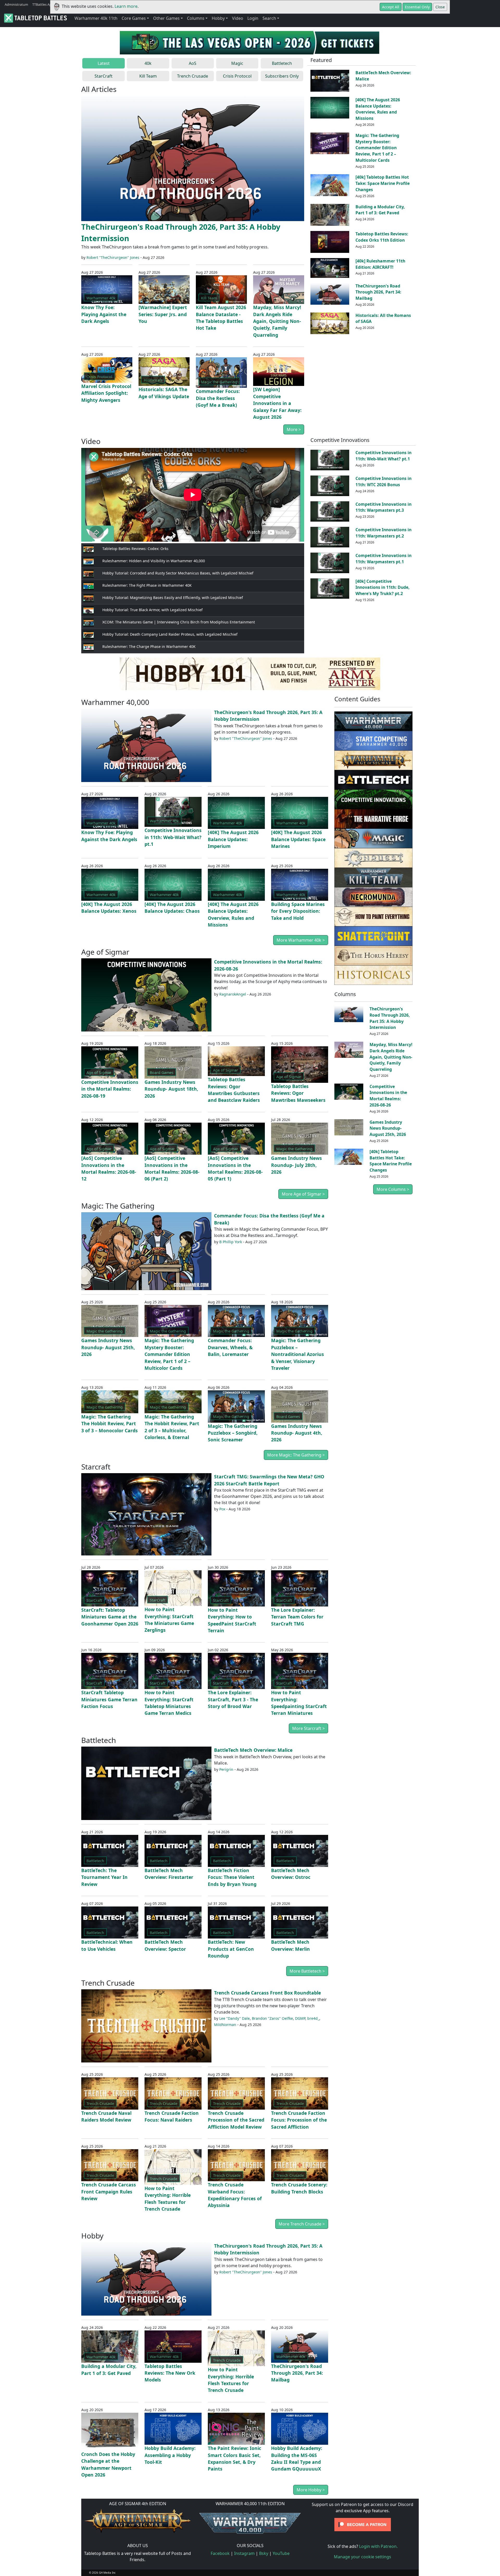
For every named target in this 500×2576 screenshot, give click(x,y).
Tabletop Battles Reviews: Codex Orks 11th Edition (382, 237)
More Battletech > (307, 1971)
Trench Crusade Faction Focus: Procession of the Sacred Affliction (299, 2120)
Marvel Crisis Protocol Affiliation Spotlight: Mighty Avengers (106, 393)
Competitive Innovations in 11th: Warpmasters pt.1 (383, 559)
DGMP (300, 2018)
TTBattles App (43, 4)
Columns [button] (196, 18)
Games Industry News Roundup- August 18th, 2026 (171, 1089)
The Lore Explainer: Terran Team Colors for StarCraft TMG (297, 1617)
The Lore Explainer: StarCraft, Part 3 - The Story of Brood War (233, 1699)
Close (440, 7)
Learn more (126, 6)
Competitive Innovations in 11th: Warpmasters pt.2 (383, 533)
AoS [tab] (193, 63)
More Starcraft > (308, 1728)
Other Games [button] (166, 18)
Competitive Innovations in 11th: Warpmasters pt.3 (383, 507)
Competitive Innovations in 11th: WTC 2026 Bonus (383, 482)
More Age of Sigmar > (303, 1194)
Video (238, 18)
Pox (222, 1509)
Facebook (220, 2553)
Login (253, 18)
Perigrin (226, 1769)
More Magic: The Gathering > (296, 1455)
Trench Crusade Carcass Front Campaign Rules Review (109, 2192)
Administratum (16, 4)
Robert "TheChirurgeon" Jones (113, 257)
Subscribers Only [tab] (282, 76)
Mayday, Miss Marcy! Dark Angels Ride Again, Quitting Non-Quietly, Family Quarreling (277, 321)
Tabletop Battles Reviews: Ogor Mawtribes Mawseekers (298, 1093)
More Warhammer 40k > (301, 940)
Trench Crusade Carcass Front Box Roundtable (267, 1993)
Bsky (264, 2553)
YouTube (281, 2553)
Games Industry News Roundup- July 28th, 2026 (296, 1165)
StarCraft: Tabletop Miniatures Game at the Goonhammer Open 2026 (110, 1617)
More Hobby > (311, 2490)
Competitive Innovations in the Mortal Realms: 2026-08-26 (388, 1096)
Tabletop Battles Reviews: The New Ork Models (170, 2373)
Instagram (244, 2553)
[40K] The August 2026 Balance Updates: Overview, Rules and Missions (378, 109)
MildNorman (225, 2025)
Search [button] (269, 18)
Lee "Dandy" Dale (235, 2018)
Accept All (391, 7)
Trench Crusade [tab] (193, 76)
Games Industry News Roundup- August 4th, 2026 (297, 1433)
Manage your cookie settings (362, 2557)
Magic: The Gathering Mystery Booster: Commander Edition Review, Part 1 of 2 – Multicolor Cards (377, 148)
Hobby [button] (218, 18)
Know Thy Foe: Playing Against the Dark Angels (104, 314)
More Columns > (393, 1189)
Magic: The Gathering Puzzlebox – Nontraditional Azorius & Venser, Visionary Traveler (298, 1354)
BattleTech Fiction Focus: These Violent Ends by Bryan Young (232, 1877)
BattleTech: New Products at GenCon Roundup (231, 1949)
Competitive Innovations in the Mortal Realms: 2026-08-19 (110, 1089)
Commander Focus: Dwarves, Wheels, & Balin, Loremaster (230, 1347)
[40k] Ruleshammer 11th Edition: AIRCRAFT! (380, 264)
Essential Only (417, 7)
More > (294, 429)
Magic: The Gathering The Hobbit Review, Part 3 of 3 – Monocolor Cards (110, 1424)
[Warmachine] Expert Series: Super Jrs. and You (163, 314)
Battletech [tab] (282, 63)
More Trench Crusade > (302, 2224)
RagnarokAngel (233, 994)
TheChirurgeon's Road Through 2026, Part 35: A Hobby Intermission (390, 1018)
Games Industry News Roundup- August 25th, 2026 (108, 1347)
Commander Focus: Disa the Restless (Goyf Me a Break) (218, 398)
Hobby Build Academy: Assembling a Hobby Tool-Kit (170, 2455)
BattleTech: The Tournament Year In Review (104, 1877)
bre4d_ (313, 2018)
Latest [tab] (104, 63)
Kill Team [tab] (148, 76)
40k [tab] (148, 63)
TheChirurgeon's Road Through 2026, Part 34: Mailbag (378, 292)
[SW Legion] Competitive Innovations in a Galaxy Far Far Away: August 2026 (277, 403)
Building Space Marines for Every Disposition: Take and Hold (298, 911)
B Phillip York (231, 1242)
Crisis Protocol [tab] (237, 76)
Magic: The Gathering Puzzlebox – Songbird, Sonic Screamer (233, 1433)
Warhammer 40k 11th (96, 18)
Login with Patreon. (378, 2546)
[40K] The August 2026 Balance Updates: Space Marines (298, 839)
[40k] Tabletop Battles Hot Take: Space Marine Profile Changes (383, 183)
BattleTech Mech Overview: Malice (253, 1750)
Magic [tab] (237, 63)
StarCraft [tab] (104, 76)
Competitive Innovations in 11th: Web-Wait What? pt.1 (383, 456)
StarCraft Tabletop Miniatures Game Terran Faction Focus (109, 1699)
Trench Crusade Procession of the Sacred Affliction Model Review (236, 2120)
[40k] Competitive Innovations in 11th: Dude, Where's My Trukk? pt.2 (383, 587)
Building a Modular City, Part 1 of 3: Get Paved (380, 210)
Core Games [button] (134, 18)
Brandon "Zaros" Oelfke (272, 2018)
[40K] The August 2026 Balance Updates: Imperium (233, 839)
